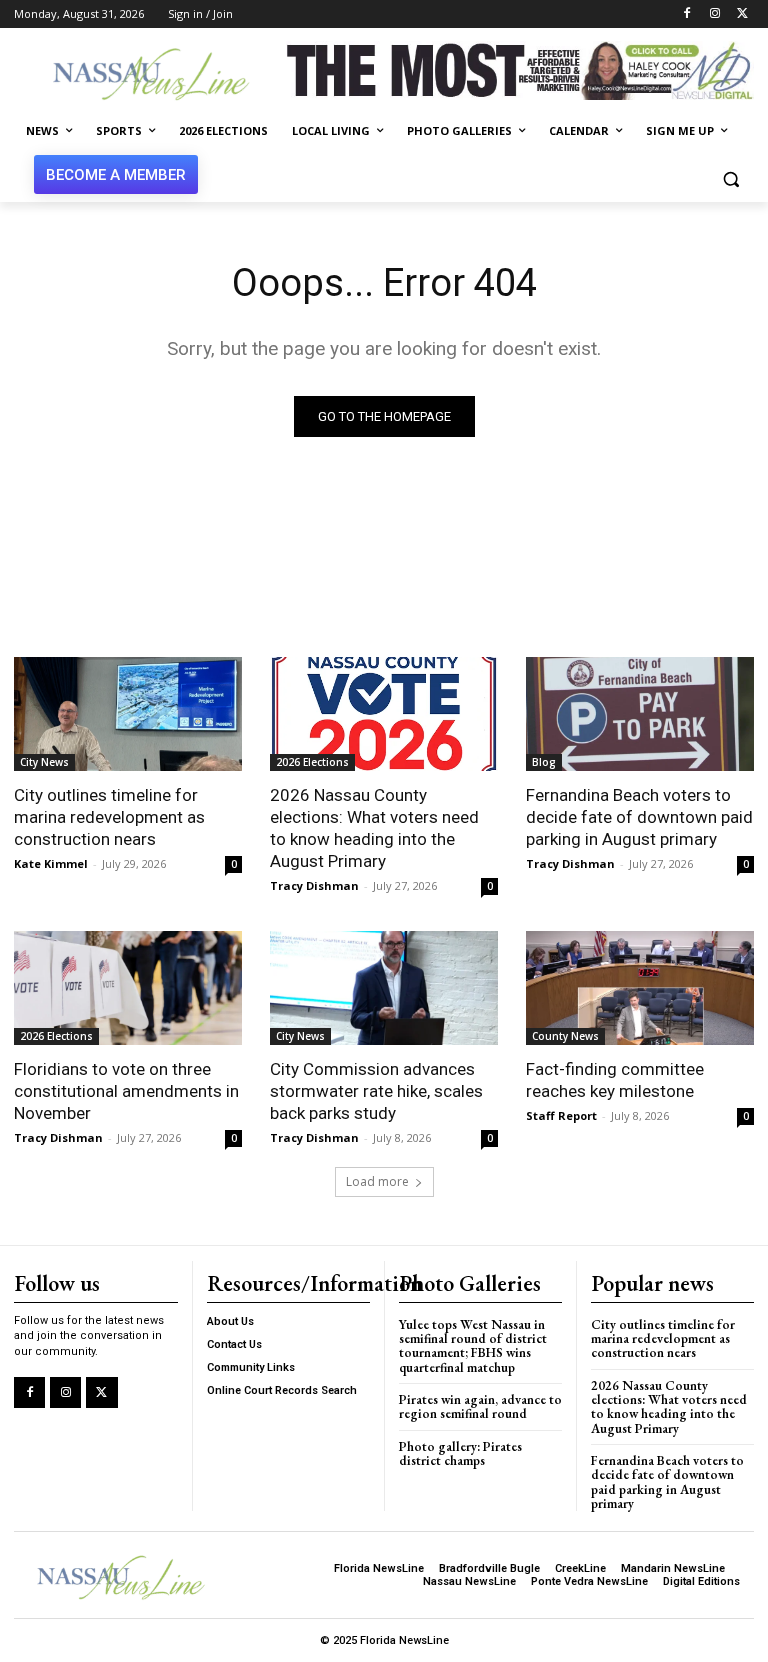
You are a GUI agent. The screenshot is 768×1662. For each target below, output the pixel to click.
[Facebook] (687, 14)
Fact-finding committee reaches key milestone (615, 1080)
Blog (544, 762)
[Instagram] (714, 14)
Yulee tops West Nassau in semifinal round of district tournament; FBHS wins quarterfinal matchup (473, 1346)
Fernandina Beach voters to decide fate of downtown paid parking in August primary (639, 817)
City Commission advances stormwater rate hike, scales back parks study (376, 1091)
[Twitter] (742, 14)
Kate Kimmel (51, 863)
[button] (730, 179)
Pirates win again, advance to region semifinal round (480, 1406)
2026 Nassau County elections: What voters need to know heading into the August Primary (374, 828)
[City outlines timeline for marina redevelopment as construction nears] (128, 714)
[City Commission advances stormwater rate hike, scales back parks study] (384, 988)
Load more (377, 1181)
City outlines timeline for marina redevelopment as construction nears (109, 817)
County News (565, 1036)
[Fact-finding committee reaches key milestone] (640, 988)
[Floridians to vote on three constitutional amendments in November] (128, 988)
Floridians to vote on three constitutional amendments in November (126, 1091)
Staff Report (561, 1115)
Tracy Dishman (314, 885)
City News (44, 762)
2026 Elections (312, 762)
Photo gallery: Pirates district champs (460, 1453)
